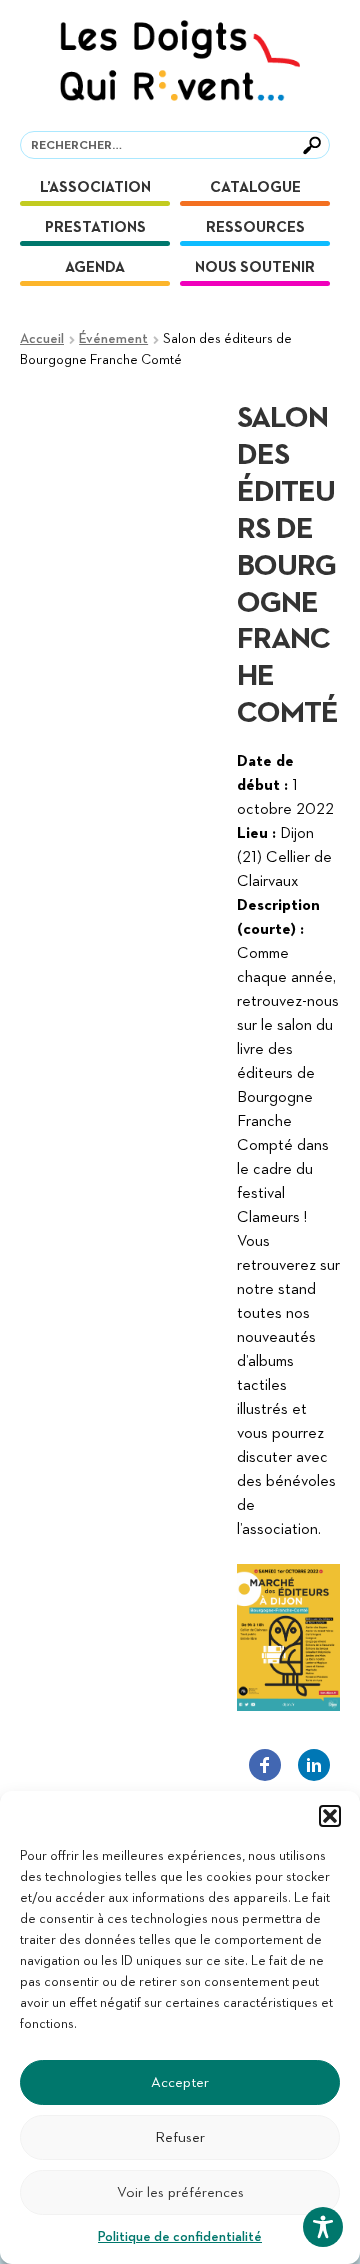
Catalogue (255, 187)
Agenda (95, 267)
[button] (330, 1816)
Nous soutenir (255, 267)
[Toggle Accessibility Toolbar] (323, 2227)
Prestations (95, 227)
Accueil (42, 339)
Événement (113, 339)
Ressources (255, 227)
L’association (95, 187)
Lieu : (256, 834)
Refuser (180, 2137)
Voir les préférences (180, 2192)
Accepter (180, 2082)
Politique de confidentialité (180, 2237)
